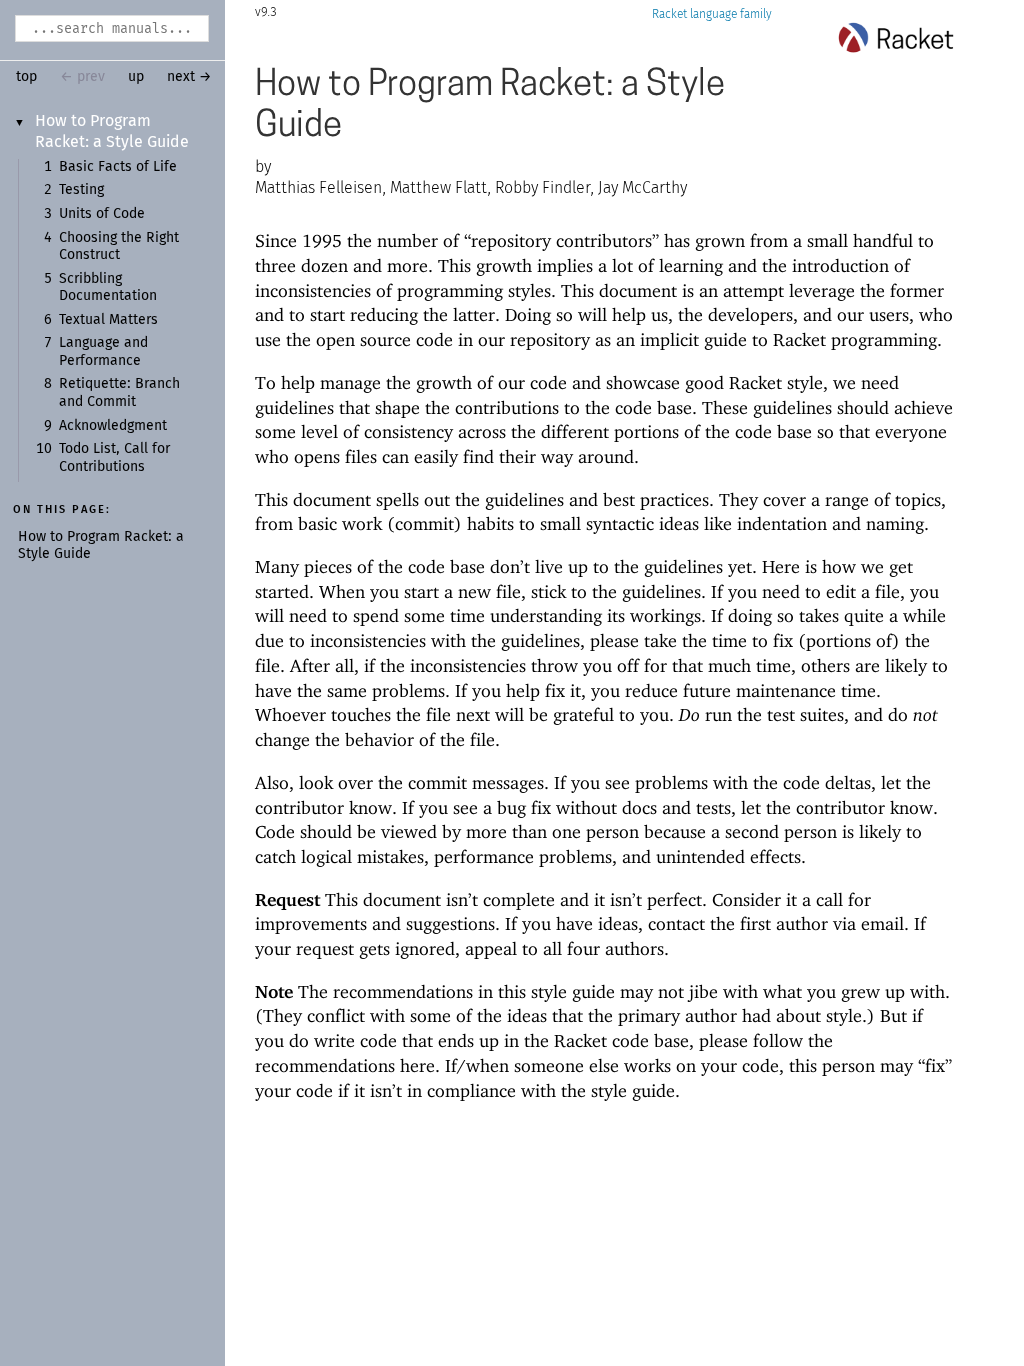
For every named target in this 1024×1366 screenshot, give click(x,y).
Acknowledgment (113, 426)
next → (189, 77)
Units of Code (102, 214)
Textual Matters (108, 320)
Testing (81, 190)
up (136, 77)
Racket (669, 14)
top (26, 77)
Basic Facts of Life (118, 167)
